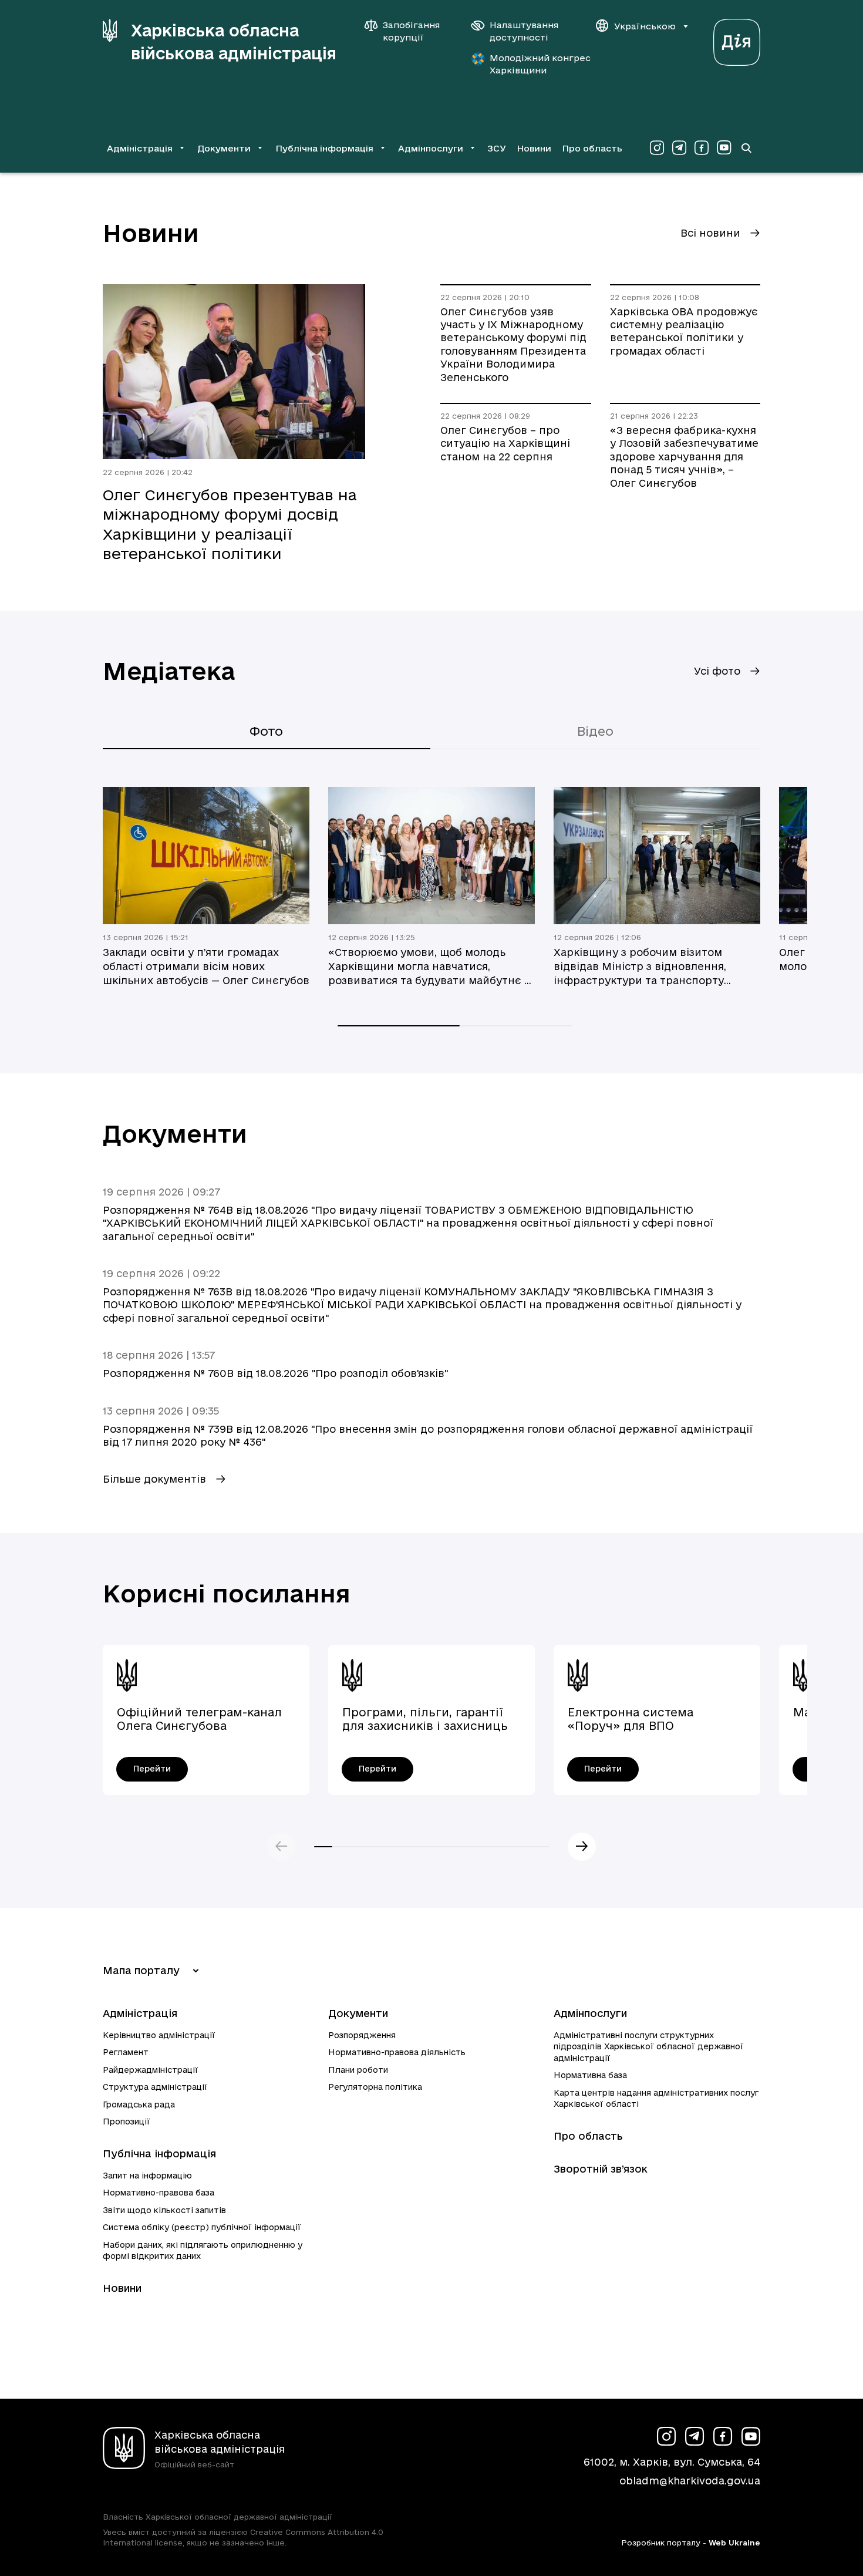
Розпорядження (362, 2035)
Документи (358, 2013)
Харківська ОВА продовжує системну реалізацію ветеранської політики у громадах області (684, 331)
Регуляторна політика (375, 2087)
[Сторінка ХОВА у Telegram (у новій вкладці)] (679, 148)
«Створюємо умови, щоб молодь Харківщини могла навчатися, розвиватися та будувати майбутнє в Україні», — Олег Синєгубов (429, 967)
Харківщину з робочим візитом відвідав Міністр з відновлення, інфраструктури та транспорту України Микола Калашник (640, 967)
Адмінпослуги (590, 2013)
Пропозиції (127, 2122)
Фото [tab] (266, 731)
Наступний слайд (582, 1847)
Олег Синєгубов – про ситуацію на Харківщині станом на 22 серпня (505, 443)
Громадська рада (139, 2104)
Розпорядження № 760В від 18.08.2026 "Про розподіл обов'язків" (275, 1373)
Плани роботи (358, 2070)
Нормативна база (590, 2075)
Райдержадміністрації (151, 2070)
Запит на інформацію (147, 2176)
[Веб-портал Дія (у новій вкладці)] (737, 39)
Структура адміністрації (155, 2087)
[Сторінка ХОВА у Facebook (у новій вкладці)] (702, 148)
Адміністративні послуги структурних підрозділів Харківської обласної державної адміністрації (649, 2047)
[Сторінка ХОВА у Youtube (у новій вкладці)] (724, 148)
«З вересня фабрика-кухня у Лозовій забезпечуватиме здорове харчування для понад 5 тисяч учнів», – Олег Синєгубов (684, 457)
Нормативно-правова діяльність (397, 2052)
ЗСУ (497, 148)
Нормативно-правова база (159, 2193)
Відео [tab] (595, 731)
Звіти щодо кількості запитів (164, 2210)
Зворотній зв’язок (601, 2169)
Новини (534, 148)
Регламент (126, 2052)
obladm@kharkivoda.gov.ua (690, 2481)
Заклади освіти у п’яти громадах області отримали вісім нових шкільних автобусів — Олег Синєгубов (206, 966)
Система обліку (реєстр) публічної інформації (202, 2227)
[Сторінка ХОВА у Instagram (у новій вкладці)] (657, 148)
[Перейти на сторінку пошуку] (746, 148)
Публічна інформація (159, 2154)
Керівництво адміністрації (159, 2035)
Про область (592, 148)
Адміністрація (140, 2013)
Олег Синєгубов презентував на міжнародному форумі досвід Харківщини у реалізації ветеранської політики (230, 524)
